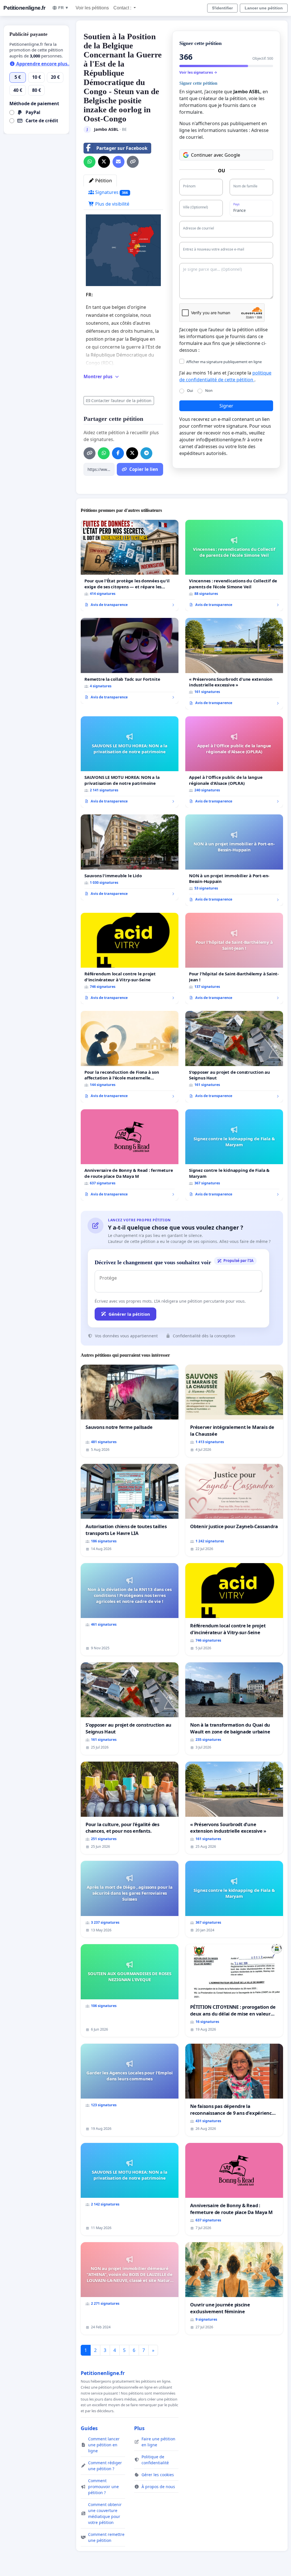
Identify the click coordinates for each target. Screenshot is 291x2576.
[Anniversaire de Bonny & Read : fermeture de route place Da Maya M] (130, 1155)
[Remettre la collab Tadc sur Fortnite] (130, 661)
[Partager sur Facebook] (118, 453)
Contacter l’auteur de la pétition (121, 401)
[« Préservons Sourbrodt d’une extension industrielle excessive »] (234, 664)
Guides (89, 2428)
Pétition (103, 181)
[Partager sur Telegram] (146, 453)
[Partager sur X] (104, 162)
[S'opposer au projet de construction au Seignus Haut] (234, 1057)
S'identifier (222, 8)
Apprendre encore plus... (43, 64)
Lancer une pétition (264, 8)
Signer (226, 406)
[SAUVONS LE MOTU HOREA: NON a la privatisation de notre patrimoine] (130, 762)
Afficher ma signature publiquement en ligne (224, 362)
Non (209, 390)
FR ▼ (64, 8)
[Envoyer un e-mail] (119, 162)
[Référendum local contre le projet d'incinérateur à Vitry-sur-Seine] (130, 959)
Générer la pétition (129, 1314)
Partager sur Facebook (122, 148)
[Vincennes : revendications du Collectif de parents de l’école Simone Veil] (234, 566)
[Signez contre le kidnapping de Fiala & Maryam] (234, 1155)
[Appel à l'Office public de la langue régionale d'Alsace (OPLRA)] (234, 762)
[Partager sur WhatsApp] (90, 162)
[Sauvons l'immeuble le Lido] (130, 857)
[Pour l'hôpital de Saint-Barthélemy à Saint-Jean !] (234, 959)
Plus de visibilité (112, 204)
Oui (190, 390)
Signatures (111, 192)
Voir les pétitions (92, 8)
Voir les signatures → (198, 72)
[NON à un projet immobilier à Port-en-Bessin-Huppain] (234, 860)
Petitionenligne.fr (24, 8)
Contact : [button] (123, 8)
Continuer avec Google (216, 155)
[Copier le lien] (133, 162)
